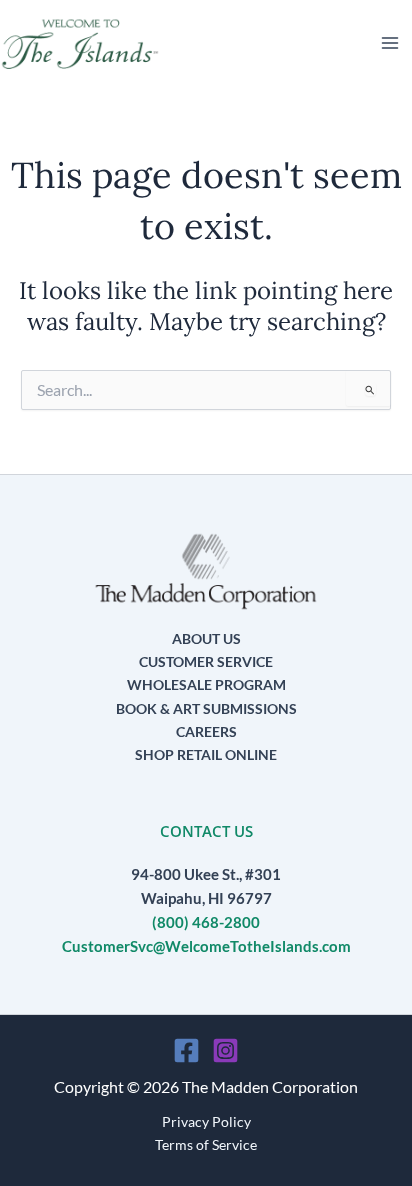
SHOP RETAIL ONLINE (206, 754)
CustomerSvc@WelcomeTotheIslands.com (206, 946)
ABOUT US (206, 638)
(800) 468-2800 (206, 922)
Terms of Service (206, 1144)
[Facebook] (186, 1050)
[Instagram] (225, 1050)
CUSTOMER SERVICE (206, 661)
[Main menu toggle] (390, 43)
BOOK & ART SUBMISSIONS (206, 708)
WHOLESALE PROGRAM (206, 684)
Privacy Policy (206, 1121)
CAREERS (206, 731)
